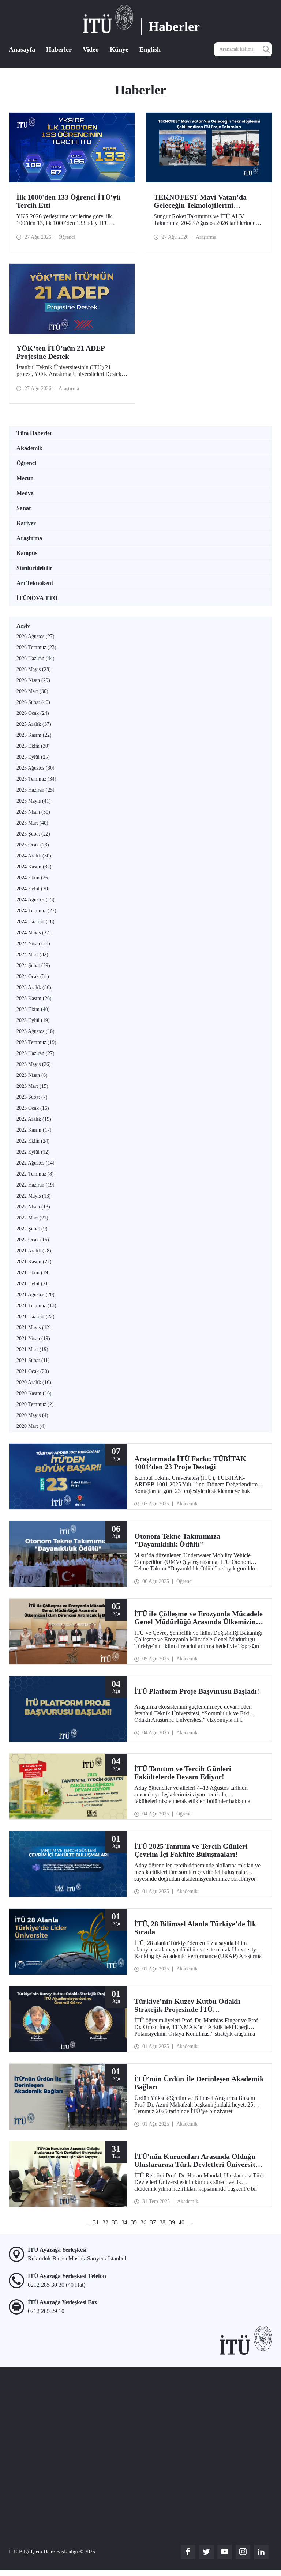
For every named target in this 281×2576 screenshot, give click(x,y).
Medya (25, 493)
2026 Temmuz (36, 647)
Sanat (24, 508)
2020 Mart (31, 1426)
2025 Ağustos (35, 768)
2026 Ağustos (35, 636)
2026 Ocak (33, 713)
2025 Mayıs (34, 801)
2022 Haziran (35, 1185)
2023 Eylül (33, 1020)
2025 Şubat (33, 834)
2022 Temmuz (35, 1174)
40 (181, 2222)
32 (105, 2222)
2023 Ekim (33, 1009)
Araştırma (29, 538)
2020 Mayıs (32, 1415)
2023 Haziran (35, 1053)
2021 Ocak (33, 1371)
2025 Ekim (33, 746)
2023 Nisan (32, 1075)
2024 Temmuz (36, 911)
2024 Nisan (33, 944)
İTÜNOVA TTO (37, 598)
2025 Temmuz (36, 779)
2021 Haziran (35, 1317)
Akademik (29, 448)
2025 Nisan (33, 812)
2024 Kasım (34, 867)
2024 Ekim (33, 878)
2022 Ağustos (35, 1163)
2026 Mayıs (34, 669)
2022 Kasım (34, 1130)
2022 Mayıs (34, 1196)
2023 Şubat (32, 1097)
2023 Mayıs (34, 1064)
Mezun (25, 478)
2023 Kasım (34, 998)
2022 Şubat (32, 1229)
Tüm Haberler (34, 433)
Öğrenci (26, 463)
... (87, 2222)
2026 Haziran (35, 658)
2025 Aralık (34, 724)
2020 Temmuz (35, 1404)
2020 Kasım (34, 1393)
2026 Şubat (33, 702)
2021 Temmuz (36, 1306)
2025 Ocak (33, 845)
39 (172, 2222)
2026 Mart (32, 691)
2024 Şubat (33, 965)
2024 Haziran (35, 922)
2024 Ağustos (35, 900)
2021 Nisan (33, 1338)
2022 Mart (32, 1218)
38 (162, 2222)
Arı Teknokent (35, 583)
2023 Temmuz (36, 1042)
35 (134, 2222)
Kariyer (26, 523)
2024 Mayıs (34, 933)
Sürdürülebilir (34, 568)
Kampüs (27, 553)
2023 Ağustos (35, 1031)
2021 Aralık (34, 1251)
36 (143, 2222)
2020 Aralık (34, 1382)
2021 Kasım (34, 1262)
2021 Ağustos (35, 1295)
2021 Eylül (33, 1284)
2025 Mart (32, 823)
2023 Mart (32, 1086)
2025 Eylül (33, 757)
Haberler (59, 49)
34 (124, 2222)
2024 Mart (32, 955)
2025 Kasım (34, 735)
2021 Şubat (33, 1360)
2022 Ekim (33, 1141)
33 (115, 2222)
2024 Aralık (34, 856)
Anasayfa (22, 49)
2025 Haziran (35, 790)
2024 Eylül (33, 889)
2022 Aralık (34, 1119)
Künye (119, 49)
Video (91, 49)
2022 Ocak (33, 1240)
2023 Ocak (33, 1108)
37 (153, 2222)
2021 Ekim (33, 1273)
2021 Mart (32, 1349)
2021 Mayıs (34, 1327)
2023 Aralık (34, 987)
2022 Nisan (33, 1207)
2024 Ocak (33, 976)
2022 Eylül (33, 1152)
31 (96, 2222)
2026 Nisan (33, 680)
